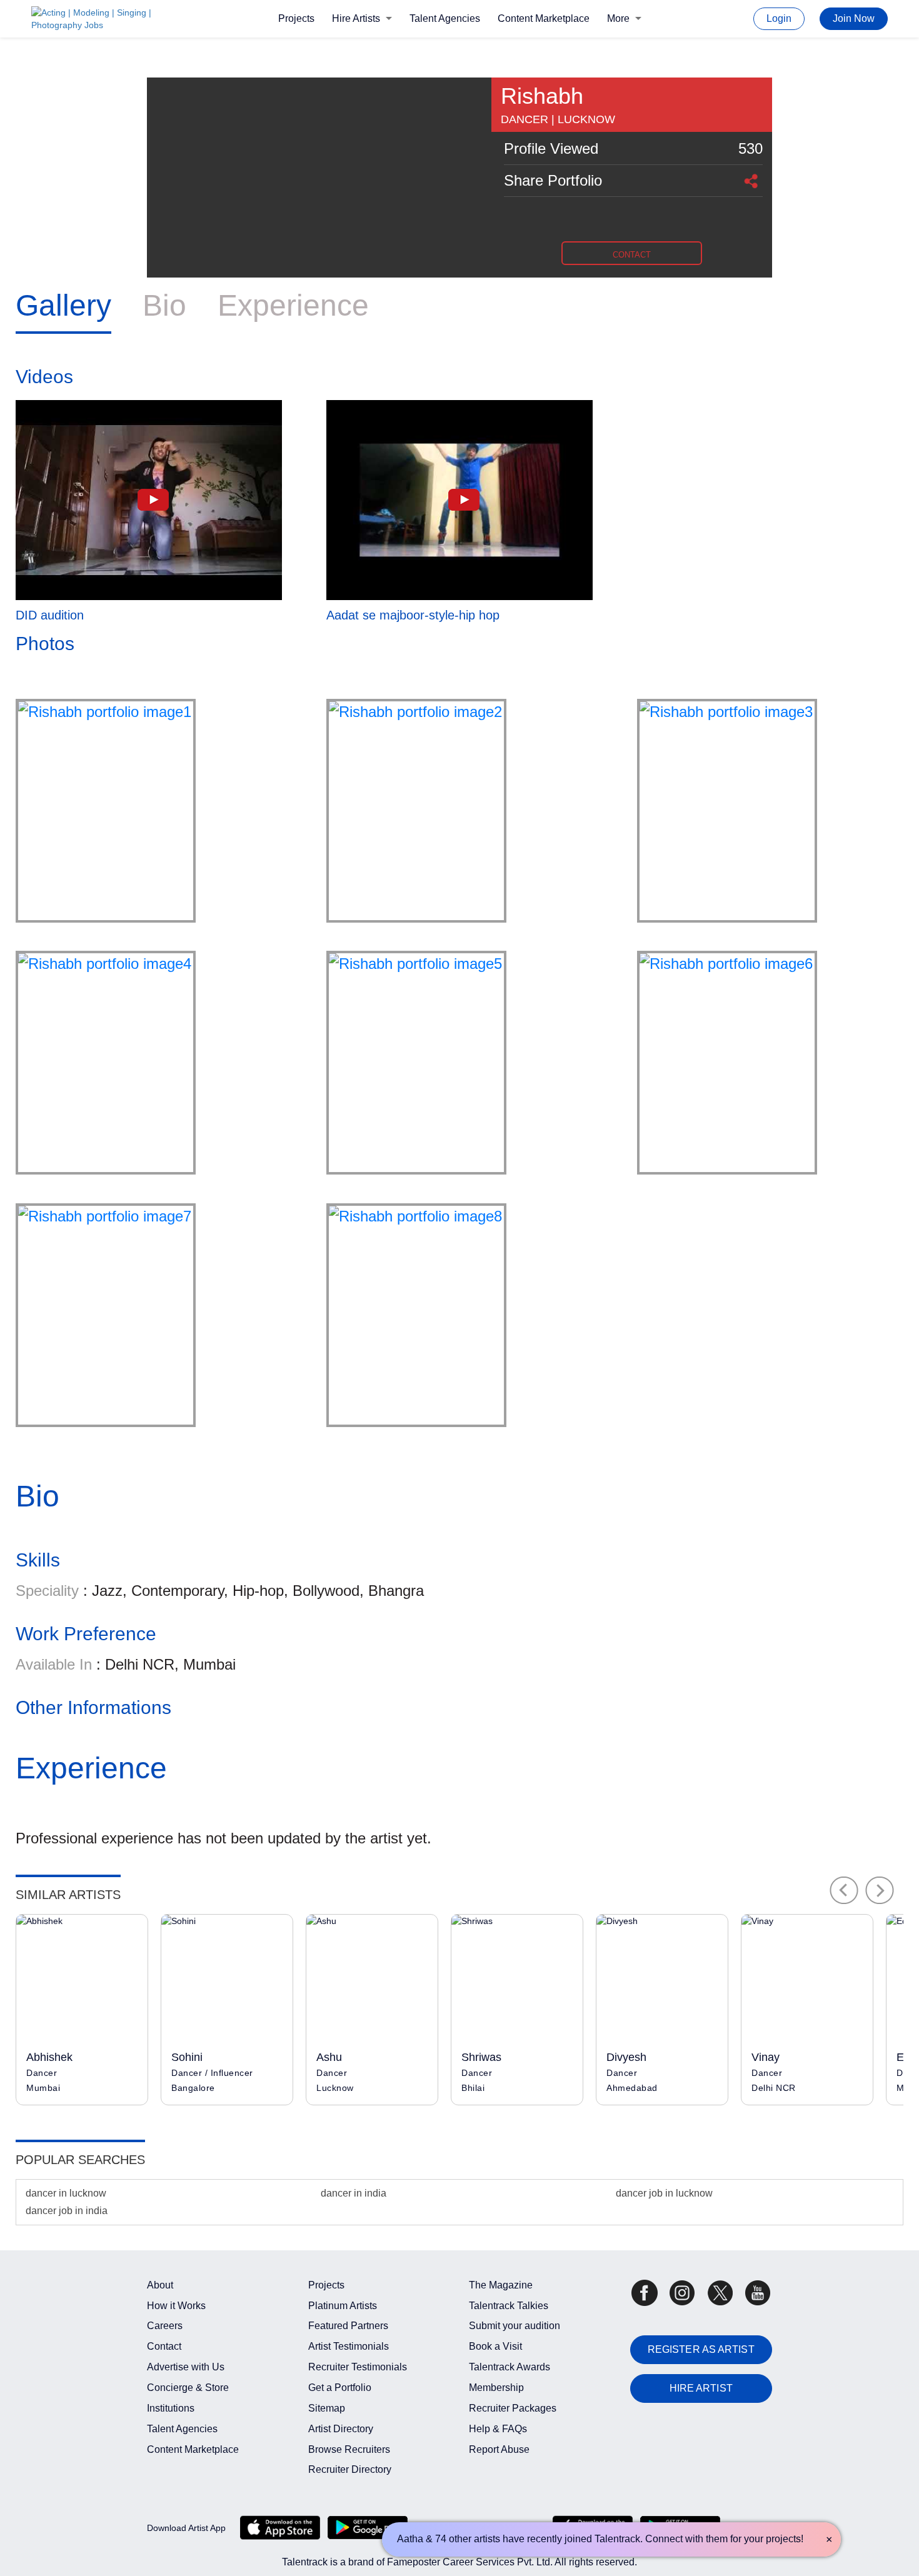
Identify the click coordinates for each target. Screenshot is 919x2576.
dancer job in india (67, 2211)
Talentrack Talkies (509, 2306)
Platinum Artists (343, 2306)
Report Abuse (499, 2449)
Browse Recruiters (349, 2449)
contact (632, 255)
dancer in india (354, 2193)
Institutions (171, 2408)
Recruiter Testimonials (358, 2367)
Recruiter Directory (350, 2469)
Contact (164, 2346)
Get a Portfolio (340, 2388)
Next (880, 1890)
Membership (496, 2388)
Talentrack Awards (510, 2367)
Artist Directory (341, 2429)
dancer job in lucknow (664, 2193)
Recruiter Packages (513, 2408)
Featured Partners (348, 2326)
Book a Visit (495, 2346)
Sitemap (327, 2408)
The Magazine (501, 2285)
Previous (844, 1890)
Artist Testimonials (349, 2346)
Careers (165, 2326)
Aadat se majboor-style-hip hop (413, 615)
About (160, 2285)
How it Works (176, 2306)
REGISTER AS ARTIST (701, 2349)
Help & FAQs (498, 2429)
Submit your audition (515, 2326)
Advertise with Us (186, 2367)
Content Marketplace (544, 18)
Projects (296, 18)
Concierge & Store (188, 2388)
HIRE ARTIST (701, 2388)
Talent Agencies (445, 18)
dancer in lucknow (66, 2193)
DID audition (50, 615)
